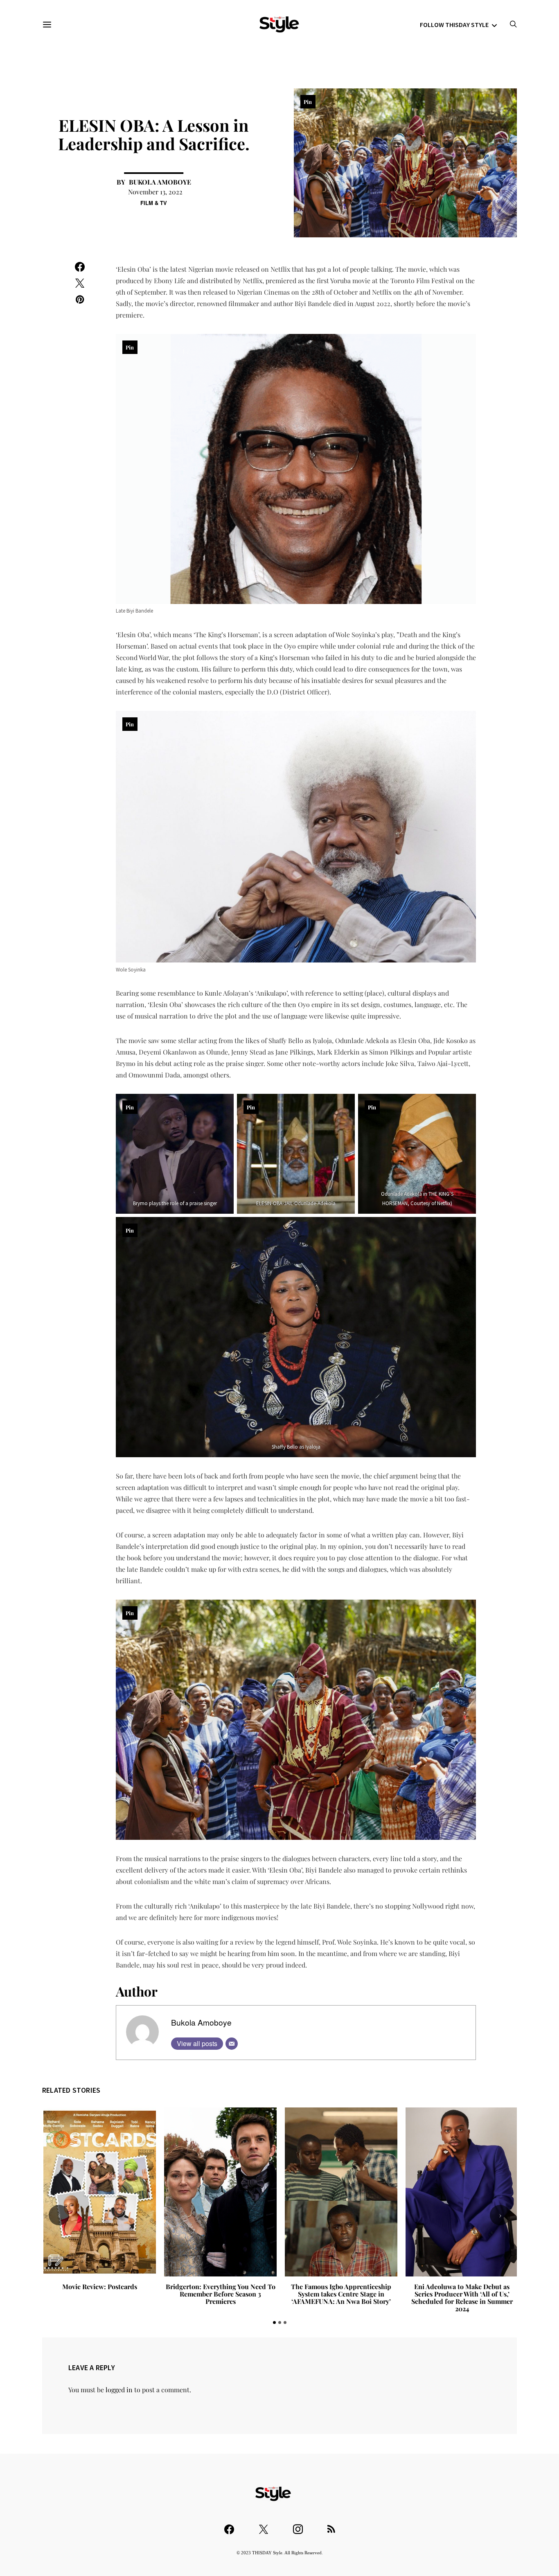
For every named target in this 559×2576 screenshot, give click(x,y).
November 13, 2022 (155, 192)
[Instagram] (298, 2525)
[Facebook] (229, 2525)
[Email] (232, 2044)
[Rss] (331, 2525)
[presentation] (59, 2215)
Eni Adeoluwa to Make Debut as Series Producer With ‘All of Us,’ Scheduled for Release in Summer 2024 (461, 2298)
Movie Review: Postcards (98, 2286)
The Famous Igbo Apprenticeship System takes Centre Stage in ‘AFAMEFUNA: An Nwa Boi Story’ (340, 2294)
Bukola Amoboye (160, 182)
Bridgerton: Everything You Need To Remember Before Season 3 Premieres (219, 2294)
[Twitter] (264, 2525)
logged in (119, 2390)
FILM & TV (154, 203)
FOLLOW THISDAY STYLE (454, 25)
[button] (274, 2322)
